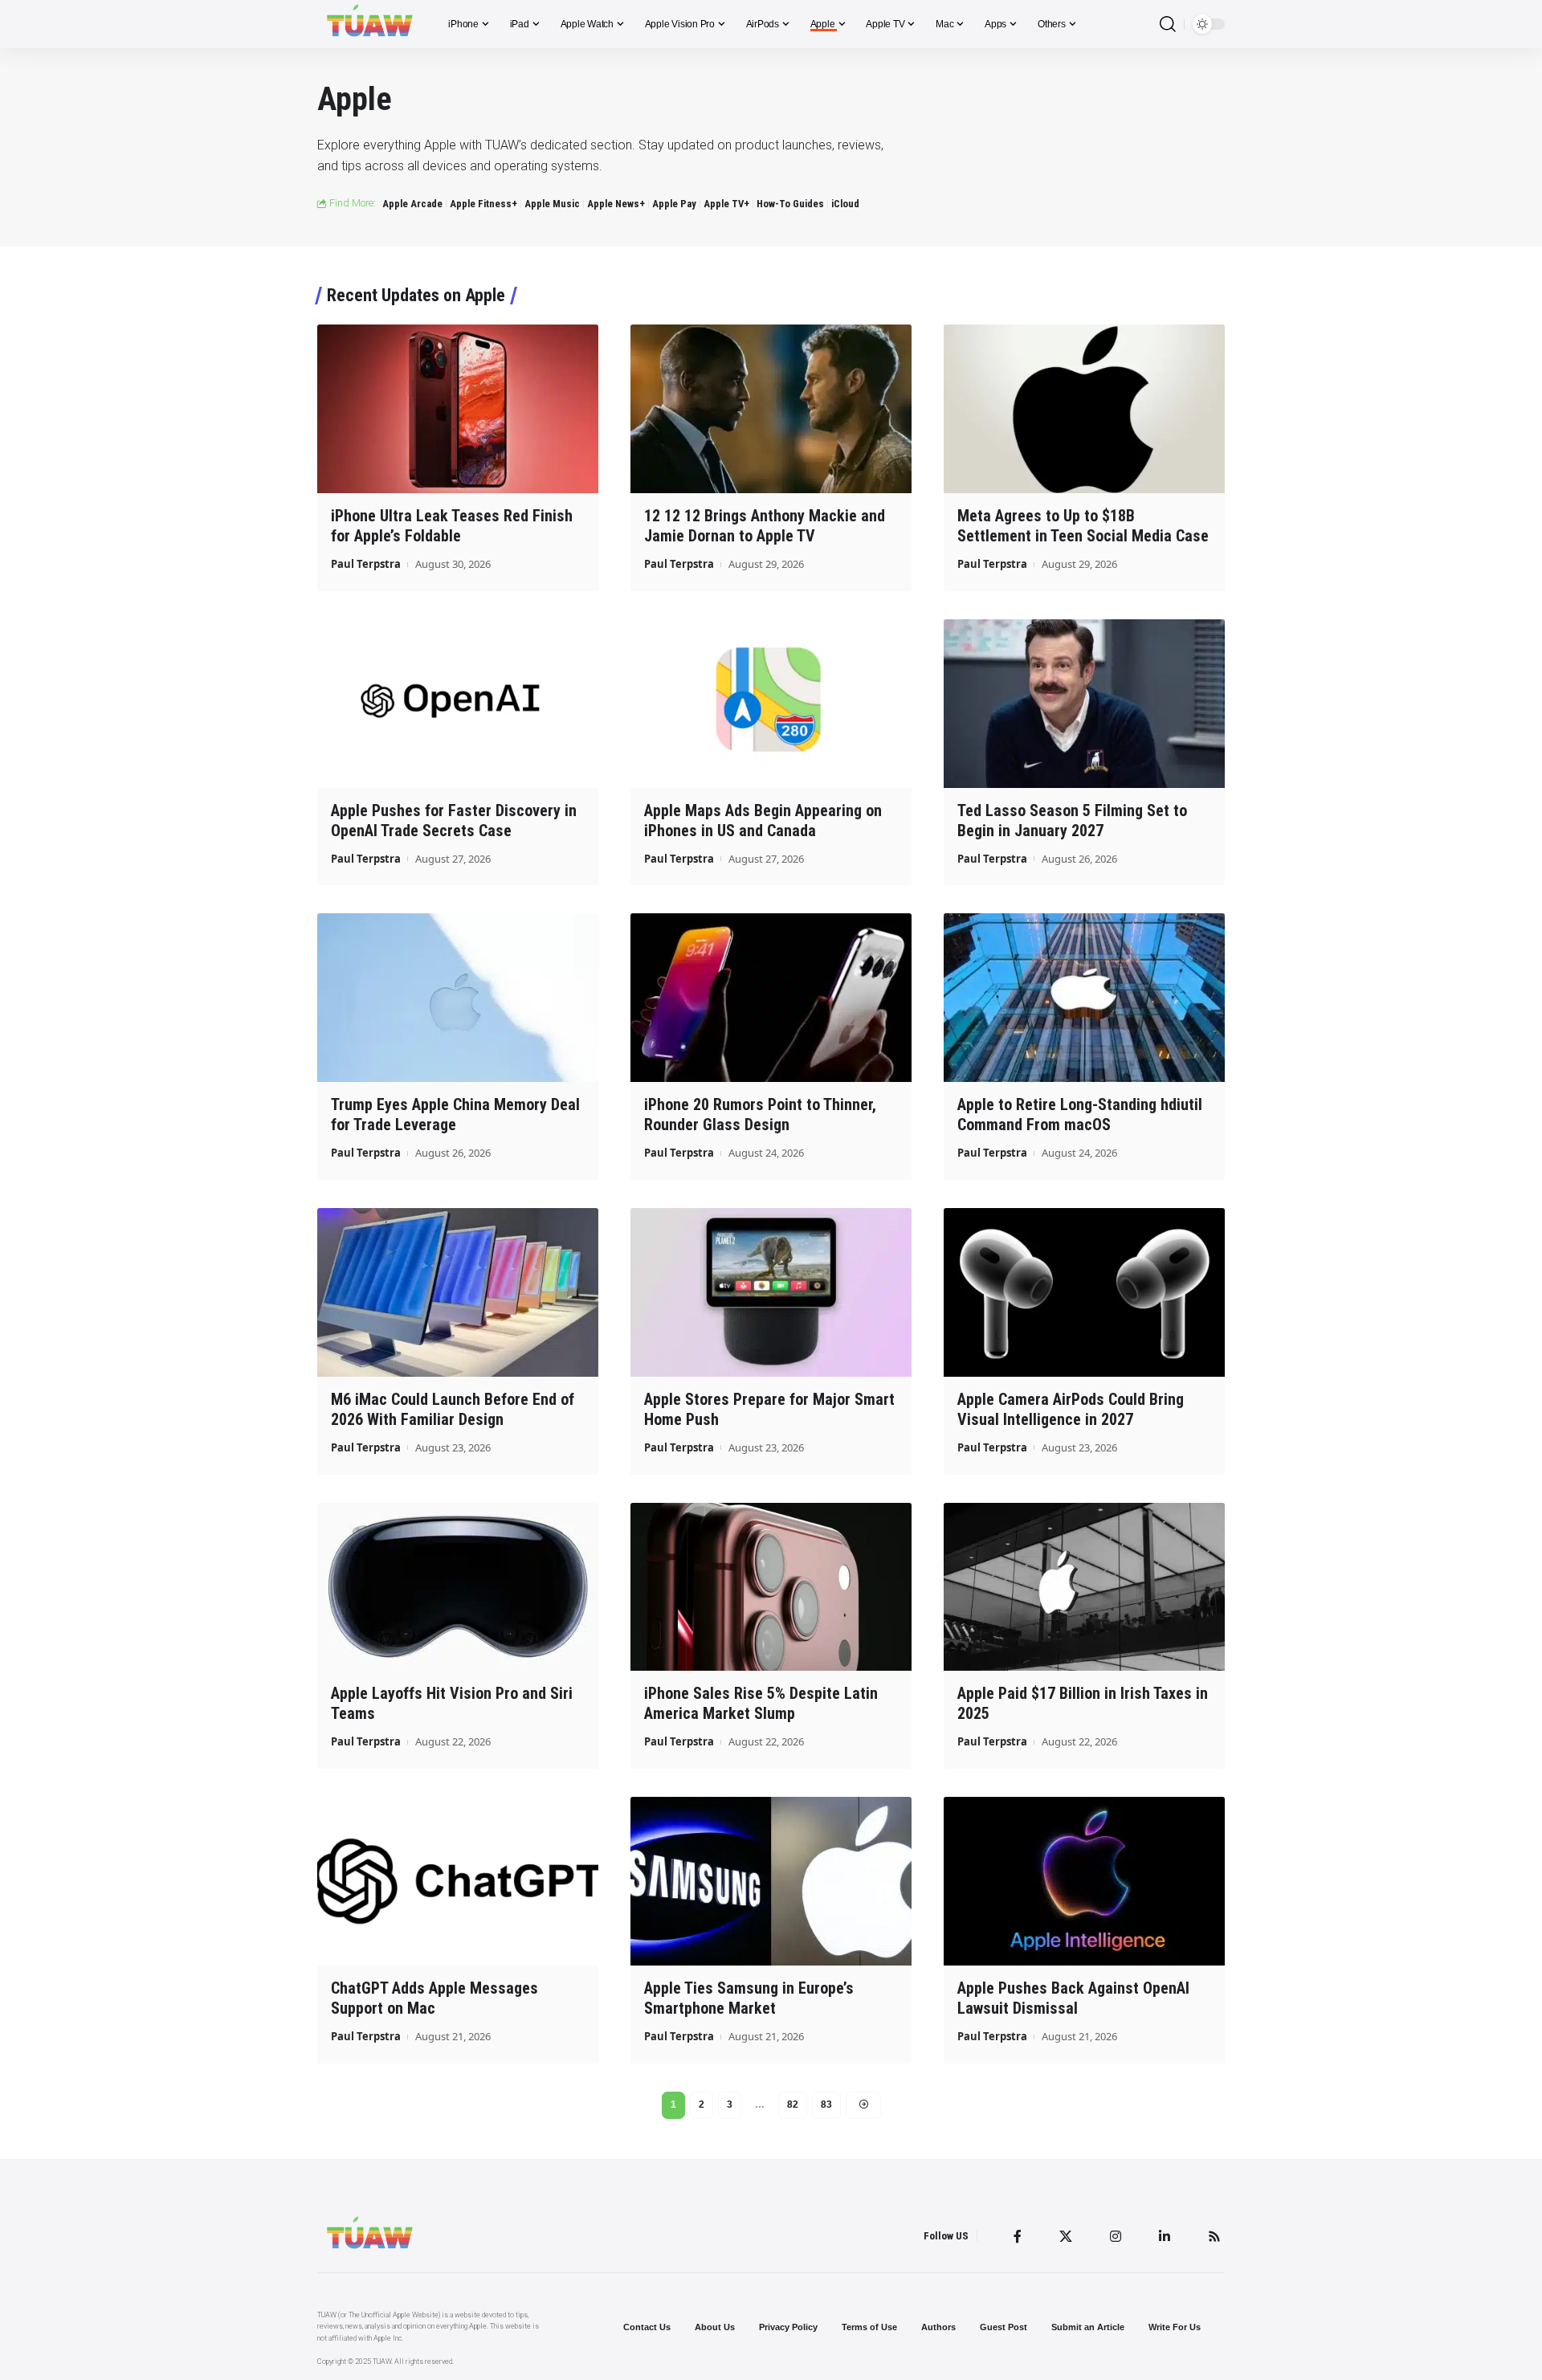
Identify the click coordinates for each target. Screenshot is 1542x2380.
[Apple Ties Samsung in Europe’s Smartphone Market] (771, 1881)
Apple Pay (674, 204)
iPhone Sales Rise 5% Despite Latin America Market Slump (761, 1703)
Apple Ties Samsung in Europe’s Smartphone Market (749, 1998)
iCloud (845, 204)
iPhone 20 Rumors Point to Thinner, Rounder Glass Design (760, 1114)
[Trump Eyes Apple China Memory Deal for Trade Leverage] (458, 998)
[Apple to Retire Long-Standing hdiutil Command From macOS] (1084, 998)
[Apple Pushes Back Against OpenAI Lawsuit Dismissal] (1084, 1881)
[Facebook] (1018, 2236)
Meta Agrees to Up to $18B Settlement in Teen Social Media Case (1083, 526)
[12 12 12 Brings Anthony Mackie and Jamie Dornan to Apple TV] (771, 409)
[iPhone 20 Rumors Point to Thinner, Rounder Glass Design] (771, 998)
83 (826, 2104)
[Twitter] (1066, 2236)
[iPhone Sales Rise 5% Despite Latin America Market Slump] (771, 1587)
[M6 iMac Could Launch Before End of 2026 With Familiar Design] (458, 1292)
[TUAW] (370, 24)
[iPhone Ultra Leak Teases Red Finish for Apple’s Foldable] (458, 409)
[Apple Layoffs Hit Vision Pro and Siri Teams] (458, 1587)
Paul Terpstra (366, 564)
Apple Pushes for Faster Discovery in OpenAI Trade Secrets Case (454, 821)
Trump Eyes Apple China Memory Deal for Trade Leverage (455, 1114)
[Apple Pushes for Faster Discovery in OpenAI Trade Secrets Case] (458, 704)
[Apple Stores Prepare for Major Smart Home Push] (771, 1292)
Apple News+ (616, 204)
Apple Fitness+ (483, 204)
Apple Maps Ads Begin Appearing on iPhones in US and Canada (763, 821)
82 (793, 2104)
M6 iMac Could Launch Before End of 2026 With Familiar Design (453, 1409)
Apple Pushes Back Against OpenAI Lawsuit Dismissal (1073, 1998)
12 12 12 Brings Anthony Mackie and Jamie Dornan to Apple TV (765, 526)
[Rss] (1214, 2236)
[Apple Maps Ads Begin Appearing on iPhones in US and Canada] (771, 704)
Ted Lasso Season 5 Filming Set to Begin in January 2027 (1072, 821)
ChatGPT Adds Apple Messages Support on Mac (434, 1998)
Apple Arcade (412, 204)
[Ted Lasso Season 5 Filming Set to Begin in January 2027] (1084, 704)
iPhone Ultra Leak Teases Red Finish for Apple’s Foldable (452, 526)
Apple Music (552, 204)
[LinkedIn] (1165, 2236)
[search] (1168, 24)
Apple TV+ (726, 204)
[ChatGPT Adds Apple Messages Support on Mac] (458, 1881)
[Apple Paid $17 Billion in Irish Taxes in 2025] (1084, 1587)
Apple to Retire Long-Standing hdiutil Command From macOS (1080, 1114)
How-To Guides (790, 204)
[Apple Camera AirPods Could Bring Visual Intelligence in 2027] (1084, 1292)
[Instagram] (1116, 2236)
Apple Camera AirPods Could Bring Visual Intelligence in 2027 (1071, 1409)
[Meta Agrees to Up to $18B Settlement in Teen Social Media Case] (1084, 409)
